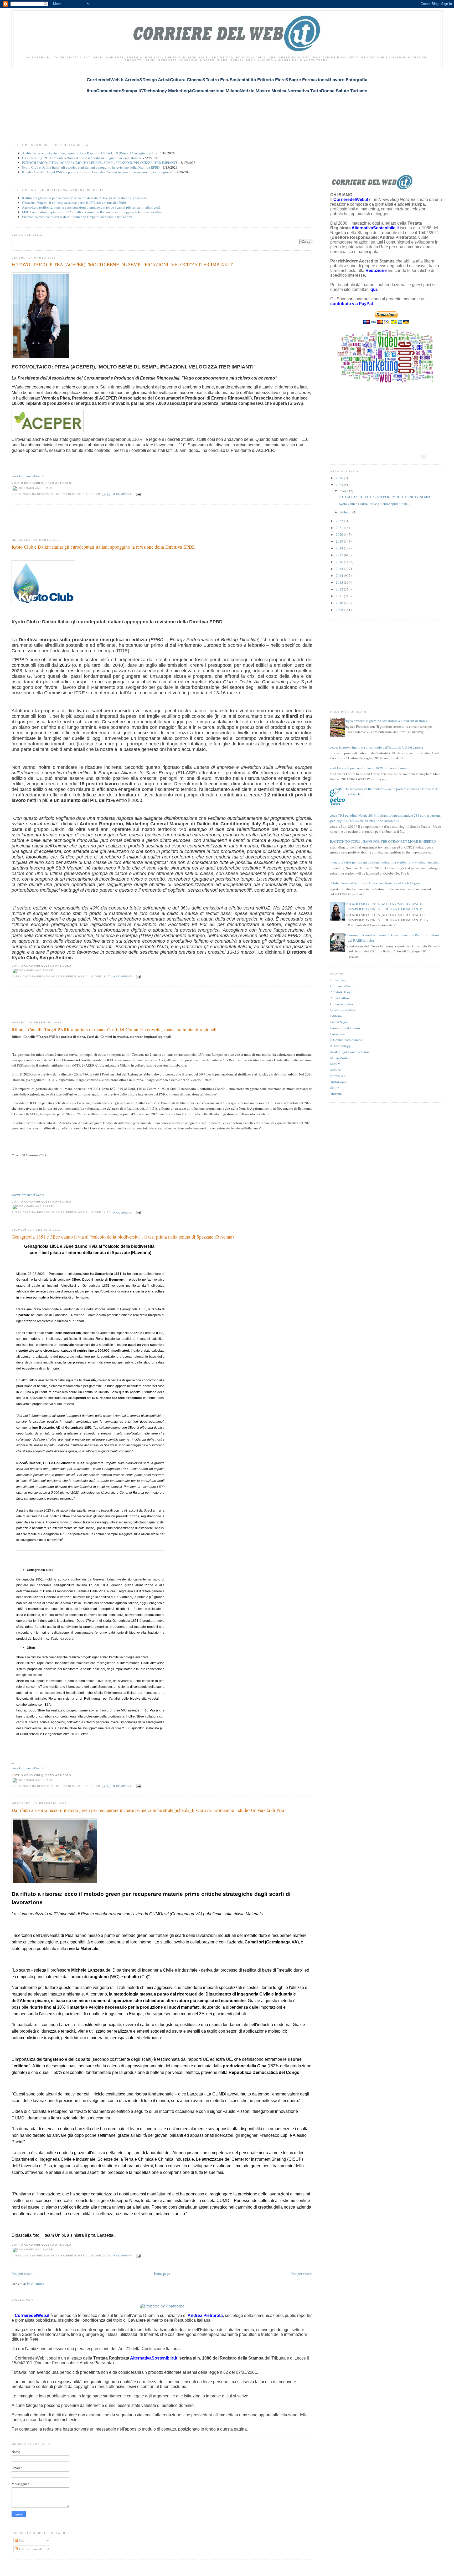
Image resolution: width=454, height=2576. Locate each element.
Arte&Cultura (340, 998)
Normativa (338, 1076)
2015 (340, 569)
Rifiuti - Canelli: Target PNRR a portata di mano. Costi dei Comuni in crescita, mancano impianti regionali (98, 172)
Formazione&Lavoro (345, 1028)
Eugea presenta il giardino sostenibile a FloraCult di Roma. (386, 721)
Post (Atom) (35, 2284)
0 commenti (123, 494)
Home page (162, 2274)
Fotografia (337, 1034)
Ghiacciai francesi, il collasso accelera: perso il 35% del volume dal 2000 (74, 203)
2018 (340, 548)
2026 (340, 478)
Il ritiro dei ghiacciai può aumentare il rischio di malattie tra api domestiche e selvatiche (84, 198)
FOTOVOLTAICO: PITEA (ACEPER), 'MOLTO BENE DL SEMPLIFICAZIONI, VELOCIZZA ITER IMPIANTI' (100, 163)
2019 (340, 541)
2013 (340, 582)
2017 (340, 555)
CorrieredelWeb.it (343, 986)
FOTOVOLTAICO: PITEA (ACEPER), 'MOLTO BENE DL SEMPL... (386, 497)
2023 (340, 485)
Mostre (335, 1064)
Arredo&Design (341, 992)
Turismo (336, 1094)
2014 (340, 575)
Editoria (336, 1016)
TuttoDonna (339, 1082)
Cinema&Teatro (342, 1004)
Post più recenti (23, 2274)
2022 (340, 521)
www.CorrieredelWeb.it (28, 476)
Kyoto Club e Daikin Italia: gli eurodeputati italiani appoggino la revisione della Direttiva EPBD (91, 167)
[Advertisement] (107, 100)
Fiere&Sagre (339, 1022)
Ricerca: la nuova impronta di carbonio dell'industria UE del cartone (375, 747)
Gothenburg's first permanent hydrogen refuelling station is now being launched (383, 862)
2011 (340, 596)
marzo (344, 491)
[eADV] (424, 457)
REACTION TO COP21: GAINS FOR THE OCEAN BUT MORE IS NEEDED (382, 841)
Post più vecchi (301, 2274)
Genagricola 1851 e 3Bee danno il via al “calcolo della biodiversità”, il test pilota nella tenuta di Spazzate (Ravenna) (123, 1237)
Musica (336, 1070)
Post (21, 2540)
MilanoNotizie (341, 1058)
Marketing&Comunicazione (350, 1052)
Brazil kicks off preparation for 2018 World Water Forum (368, 768)
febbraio (346, 512)
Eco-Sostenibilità (343, 1010)
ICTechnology (340, 1046)
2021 (340, 528)
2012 (340, 589)
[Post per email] (138, 494)
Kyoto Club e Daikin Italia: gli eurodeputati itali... (374, 504)
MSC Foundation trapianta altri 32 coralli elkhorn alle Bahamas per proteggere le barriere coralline (92, 212)
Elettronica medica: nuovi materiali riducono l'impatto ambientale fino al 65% (78, 217)
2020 (340, 534)
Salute (335, 1088)
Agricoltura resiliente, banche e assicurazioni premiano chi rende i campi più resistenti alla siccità (91, 207)
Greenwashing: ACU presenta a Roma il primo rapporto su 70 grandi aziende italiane (82, 158)
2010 (340, 603)
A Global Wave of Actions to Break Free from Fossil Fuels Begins (374, 883)
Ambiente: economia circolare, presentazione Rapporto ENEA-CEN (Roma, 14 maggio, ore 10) (89, 153)
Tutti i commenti (30, 2549)
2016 (340, 562)
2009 (340, 610)
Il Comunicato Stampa (346, 1040)
